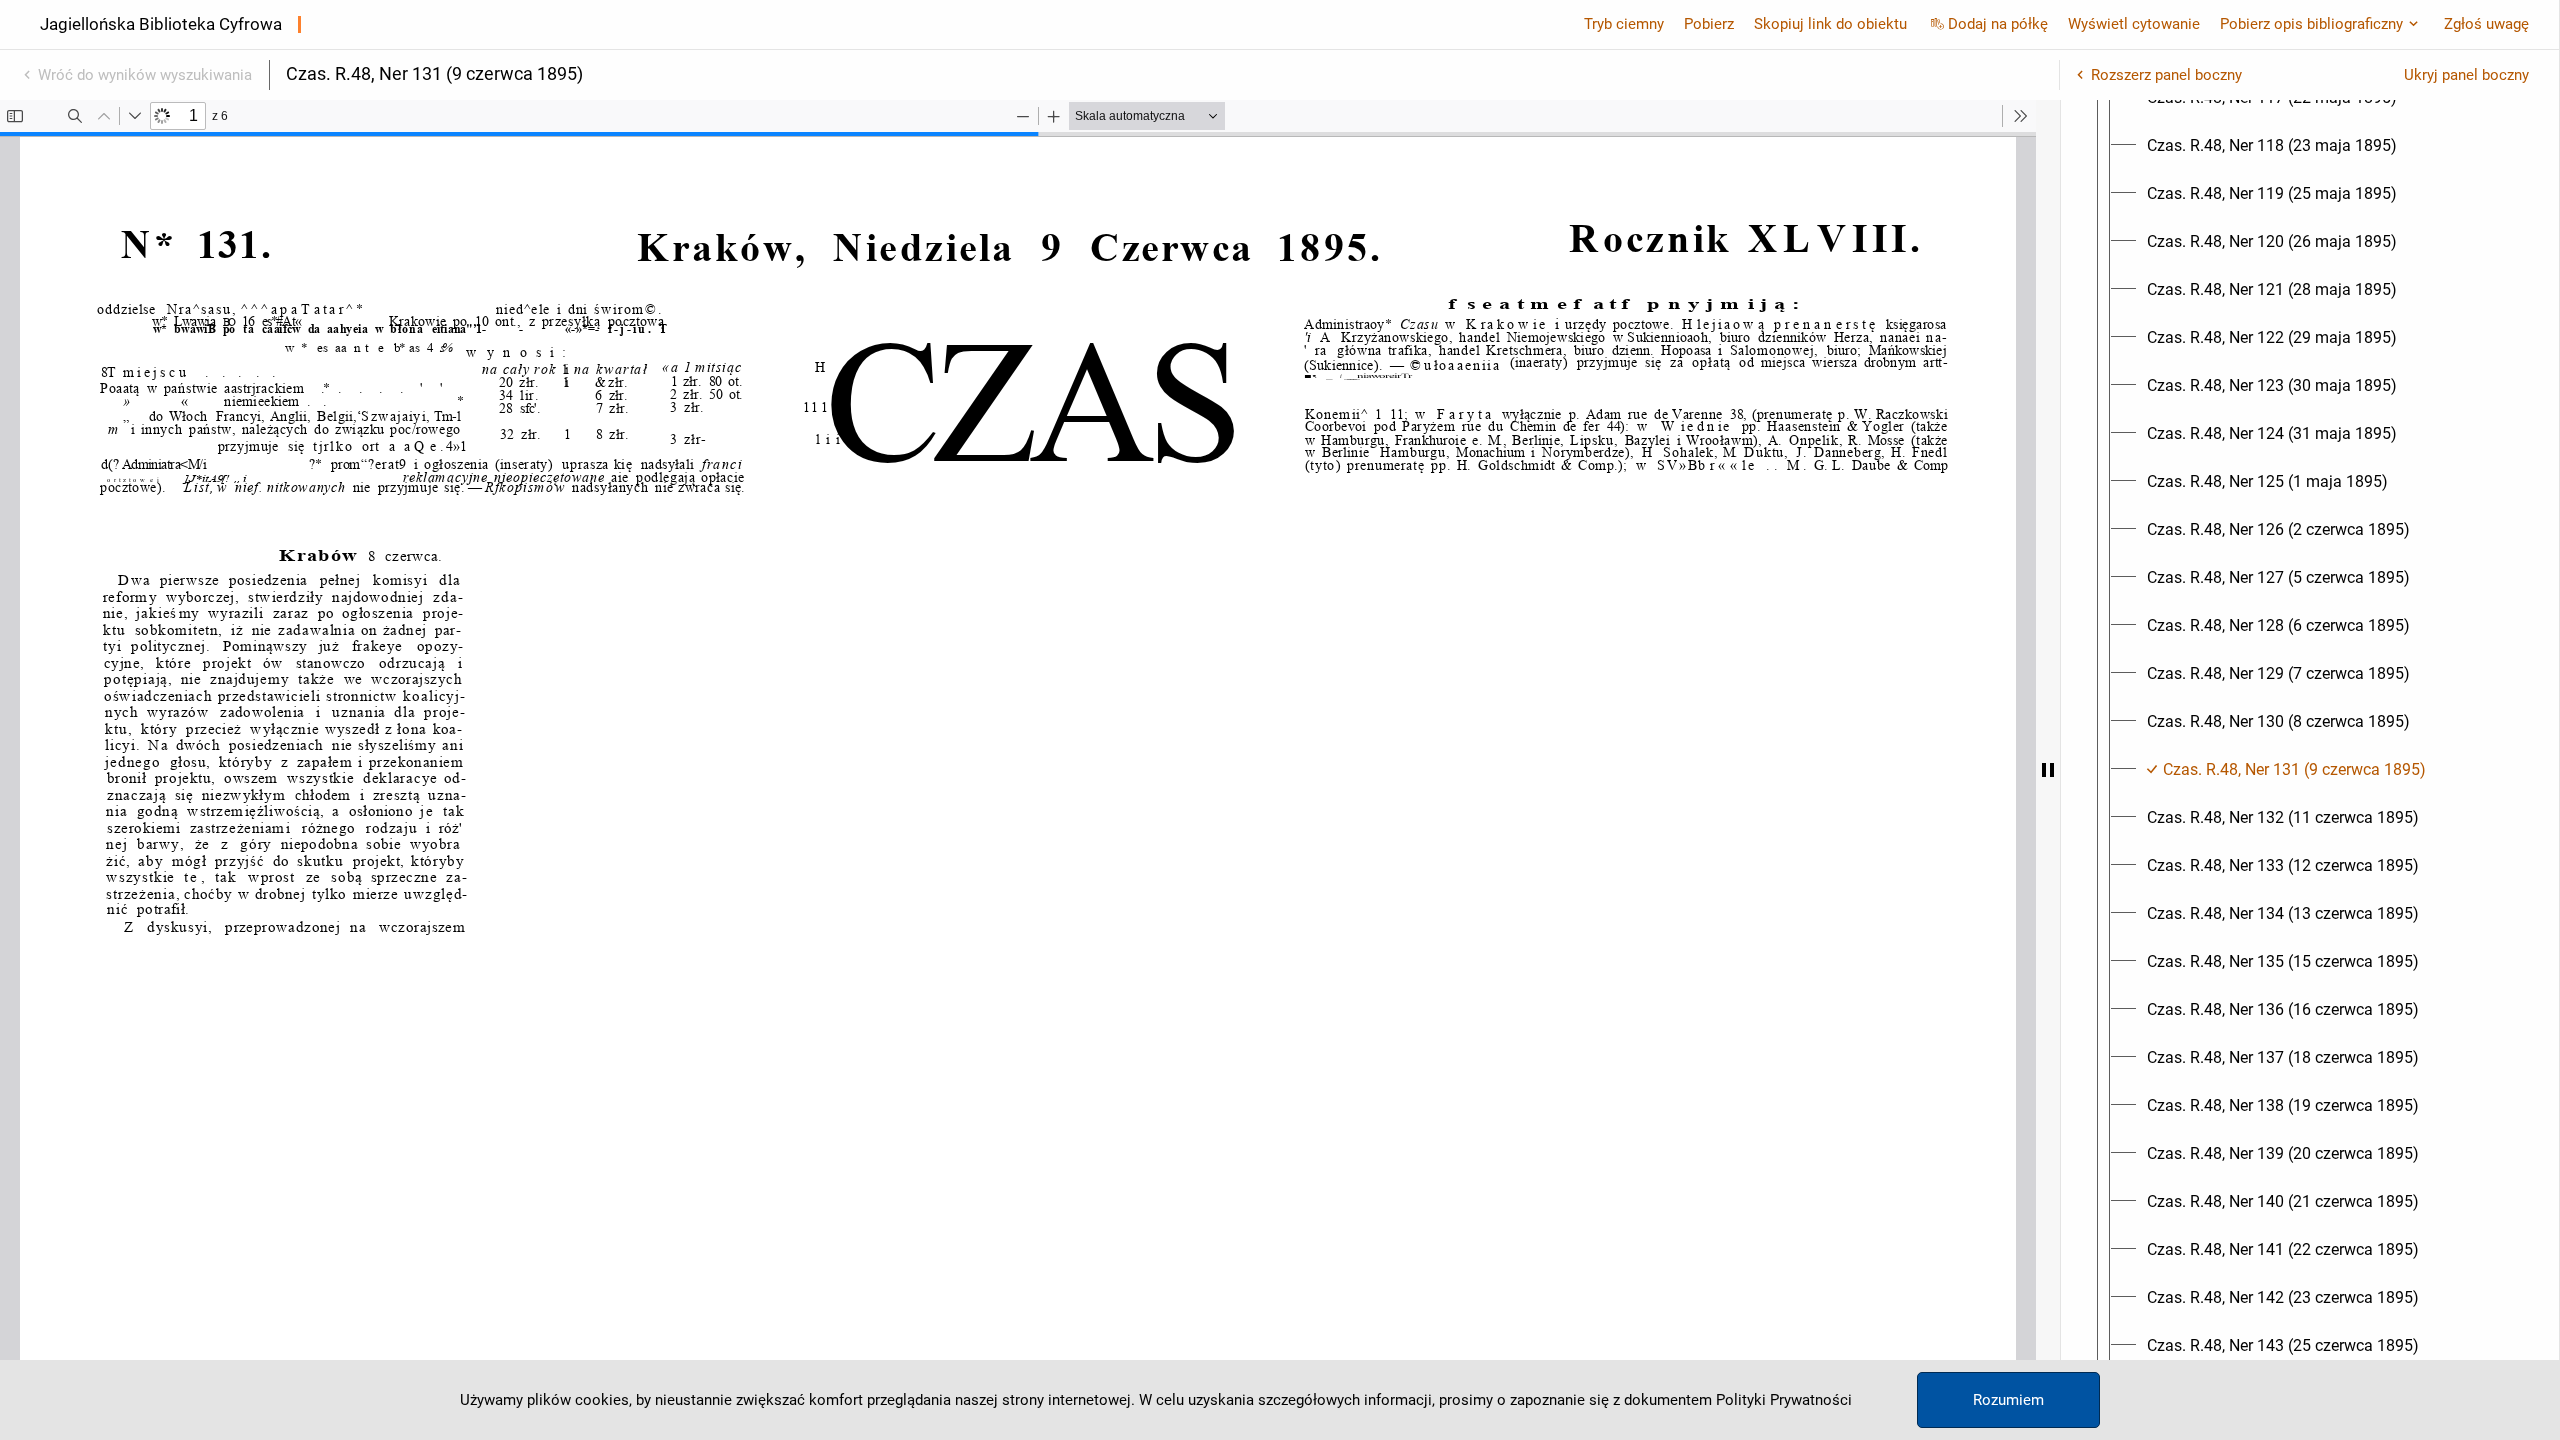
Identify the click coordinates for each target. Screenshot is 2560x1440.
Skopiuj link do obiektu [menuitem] (1830, 24)
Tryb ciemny (1624, 24)
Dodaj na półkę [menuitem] (1998, 24)
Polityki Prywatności (1784, 1400)
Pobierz (1709, 24)
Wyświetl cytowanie (2134, 24)
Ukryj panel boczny (2466, 75)
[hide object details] (2048, 770)
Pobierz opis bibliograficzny (2311, 24)
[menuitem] (2272, 146)
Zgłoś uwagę (2486, 24)
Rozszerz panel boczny (2166, 75)
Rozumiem (2008, 1400)
